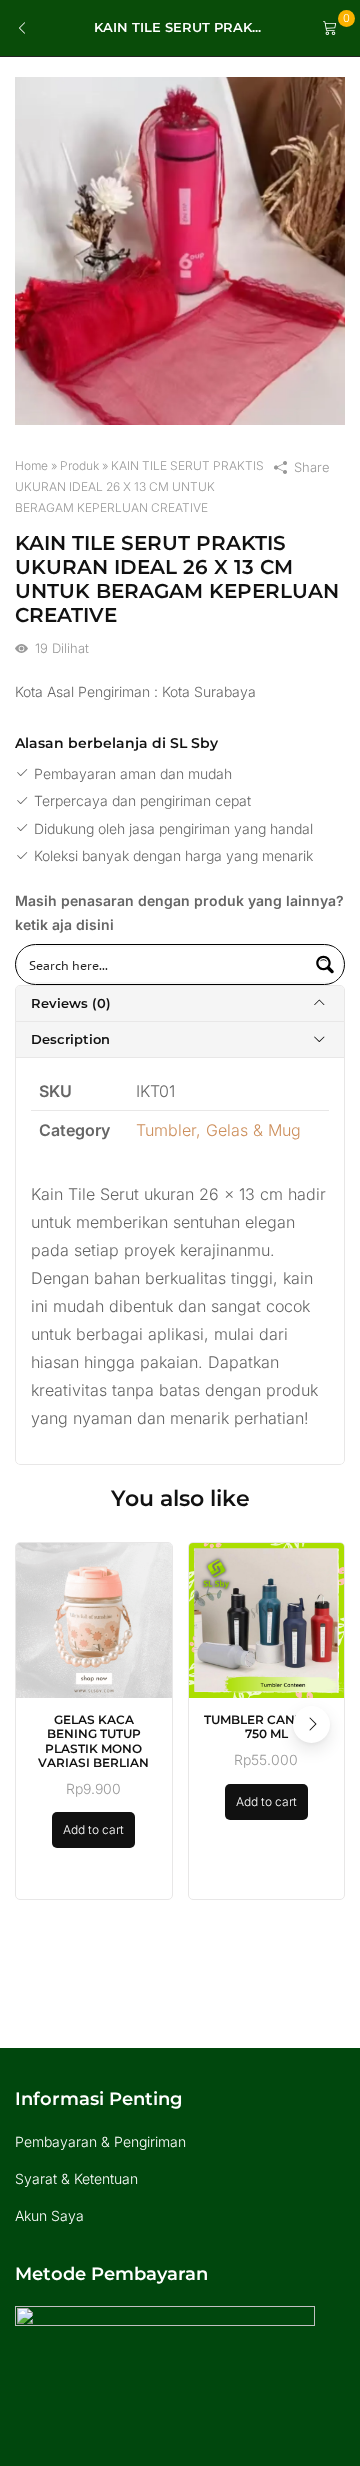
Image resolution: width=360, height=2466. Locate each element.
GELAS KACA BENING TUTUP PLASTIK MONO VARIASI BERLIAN (93, 1741)
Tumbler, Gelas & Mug (218, 1130)
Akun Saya (49, 2215)
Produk (79, 465)
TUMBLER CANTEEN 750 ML (266, 1727)
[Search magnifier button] (324, 964)
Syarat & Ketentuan (76, 2178)
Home (31, 465)
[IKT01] (180, 249)
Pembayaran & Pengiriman (100, 2141)
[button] (311, 1724)
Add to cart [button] (93, 1829)
